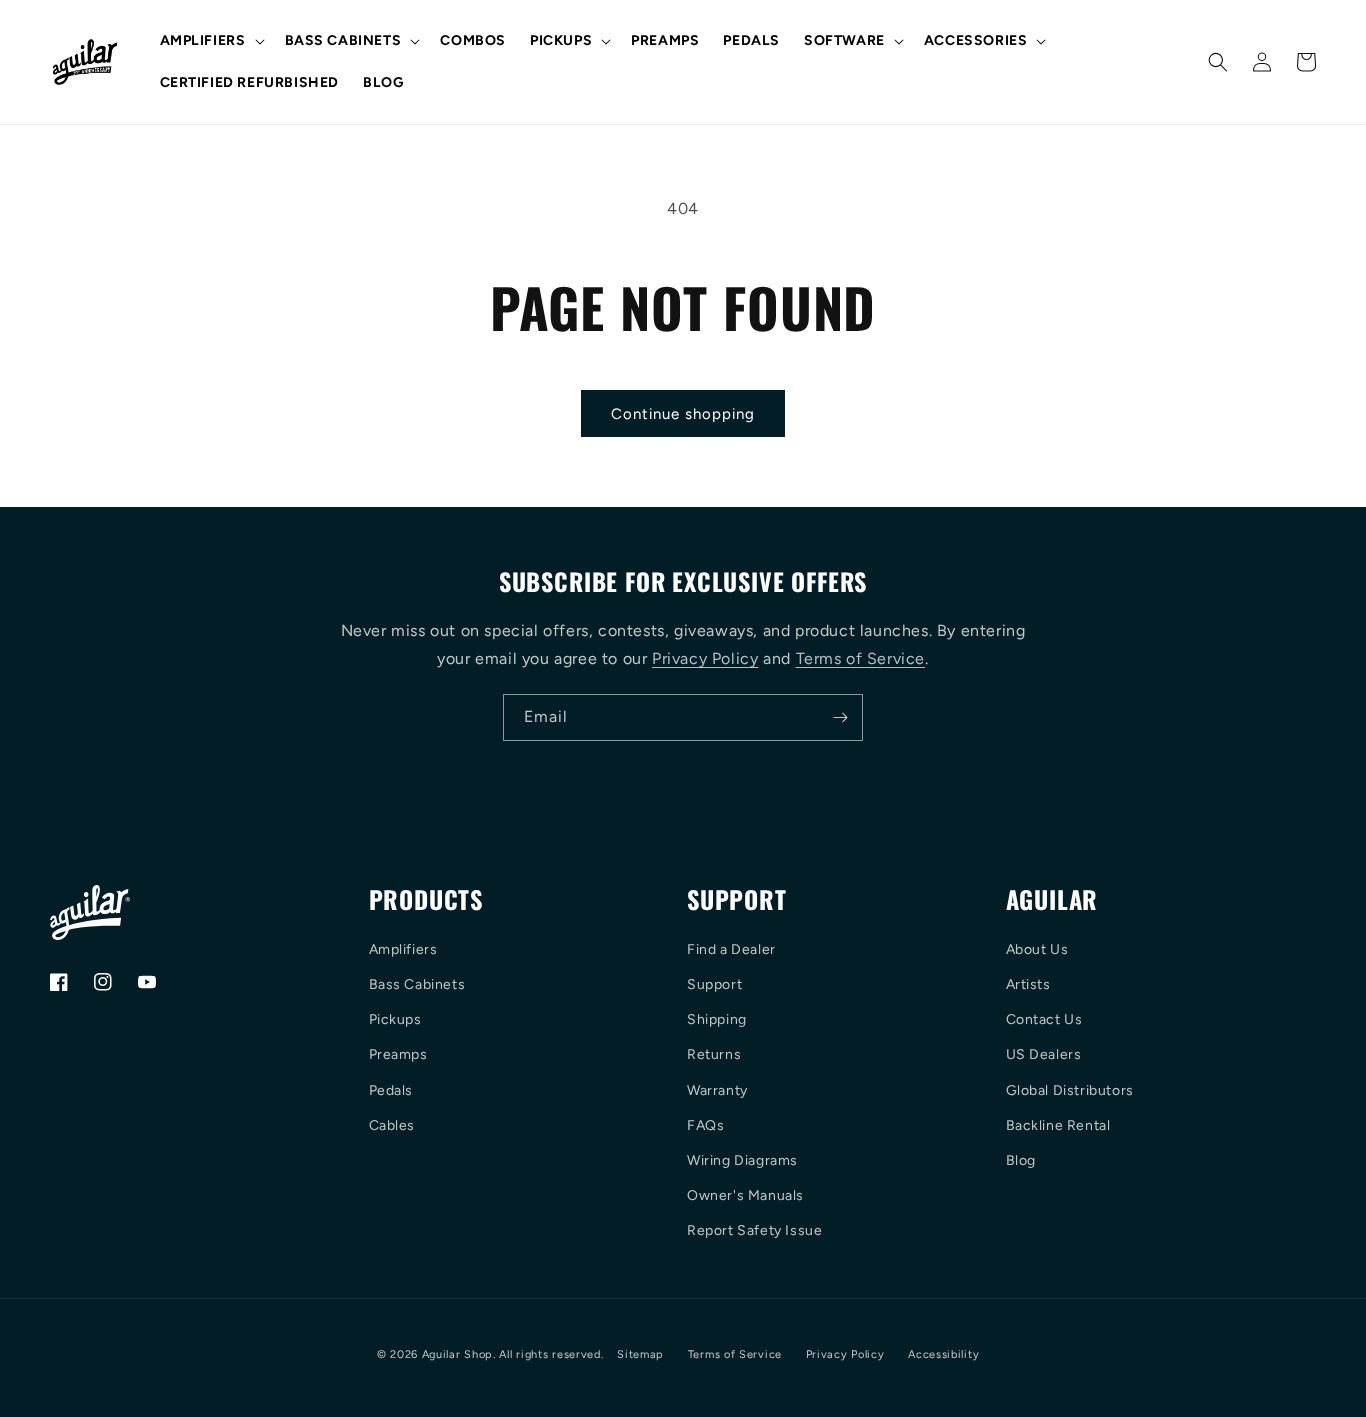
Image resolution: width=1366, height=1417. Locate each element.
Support (714, 984)
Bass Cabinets (417, 984)
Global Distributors (1070, 1090)
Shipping (717, 1019)
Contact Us (1044, 1019)
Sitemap (640, 1354)
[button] (210, 41)
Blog (1021, 1160)
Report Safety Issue (754, 1230)
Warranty (717, 1090)
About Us (1037, 949)
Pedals (391, 1090)
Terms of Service (861, 658)
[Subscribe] (840, 717)
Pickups (395, 1019)
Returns (714, 1054)
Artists (1028, 984)
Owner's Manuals (745, 1195)
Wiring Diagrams (742, 1160)
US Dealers (1044, 1054)
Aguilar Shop (457, 1354)
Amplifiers (403, 949)
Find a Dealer (731, 949)
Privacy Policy (705, 658)
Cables (392, 1125)
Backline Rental (1058, 1125)
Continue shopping (683, 414)
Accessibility (943, 1354)
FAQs (705, 1125)
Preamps (398, 1054)
